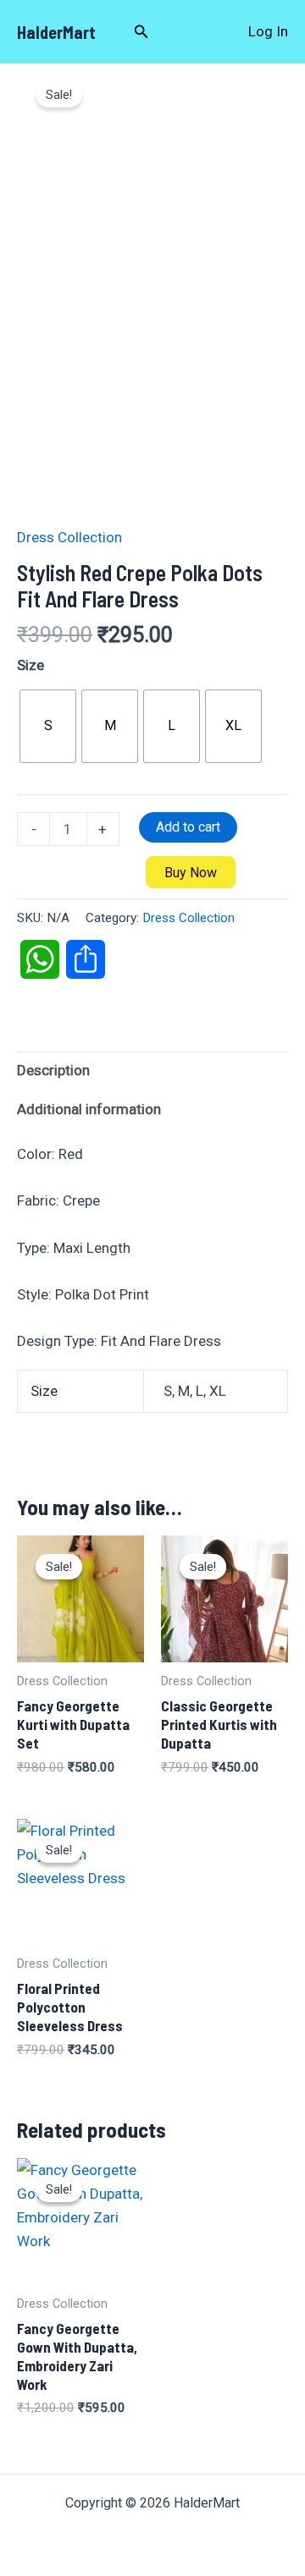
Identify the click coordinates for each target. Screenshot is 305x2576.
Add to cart (188, 827)
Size (30, 665)
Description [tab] (53, 1070)
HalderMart (56, 32)
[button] (141, 32)
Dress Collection (69, 537)
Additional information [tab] (89, 1109)
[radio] (48, 726)
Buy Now (191, 873)
